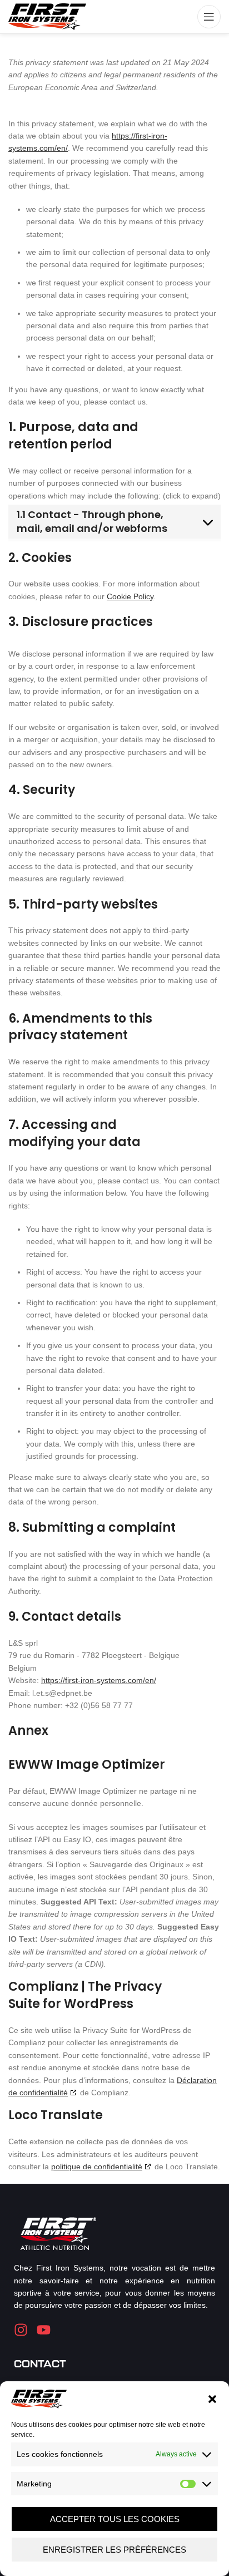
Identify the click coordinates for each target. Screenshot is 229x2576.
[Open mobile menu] (209, 17)
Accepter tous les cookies (115, 2519)
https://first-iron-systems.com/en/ (99, 1680)
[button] (212, 2399)
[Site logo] (47, 16)
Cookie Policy (130, 596)
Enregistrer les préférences (114, 2550)
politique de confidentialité (97, 2167)
